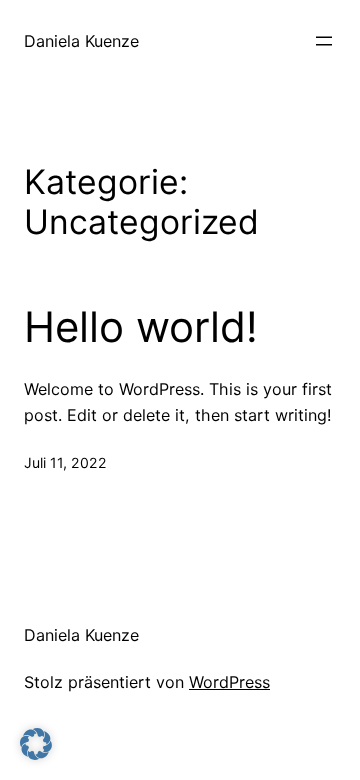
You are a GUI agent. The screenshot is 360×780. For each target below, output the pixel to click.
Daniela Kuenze (81, 41)
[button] (36, 744)
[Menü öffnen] (324, 41)
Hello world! (141, 327)
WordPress (229, 682)
